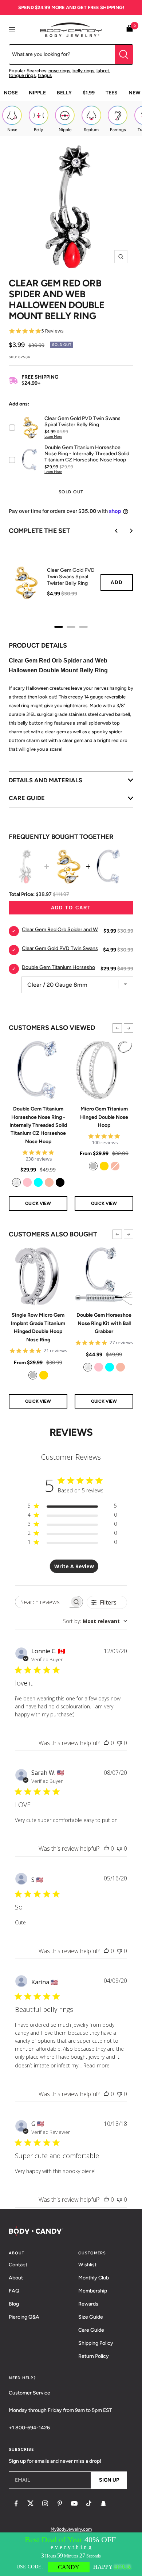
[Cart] (130, 30)
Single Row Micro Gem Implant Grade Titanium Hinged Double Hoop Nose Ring (38, 1327)
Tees (112, 93)
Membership (93, 2291)
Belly (64, 93)
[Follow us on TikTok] (89, 2503)
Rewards (88, 2304)
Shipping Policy (96, 2343)
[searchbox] (42, 1602)
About (16, 2278)
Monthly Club (94, 2278)
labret (103, 71)
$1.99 (89, 93)
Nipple (37, 93)
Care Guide (91, 2330)
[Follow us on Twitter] (31, 2503)
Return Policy (94, 2356)
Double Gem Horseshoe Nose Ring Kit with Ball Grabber (104, 1323)
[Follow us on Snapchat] (103, 2503)
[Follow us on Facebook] (16, 2503)
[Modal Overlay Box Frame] (71, 2554)
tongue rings (22, 75)
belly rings (83, 71)
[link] (16, 1182)
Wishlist (87, 2265)
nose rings (59, 71)
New (135, 93)
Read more (96, 2065)
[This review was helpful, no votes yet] (106, 1743)
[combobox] (95, 1621)
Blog (14, 2304)
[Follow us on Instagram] (45, 2503)
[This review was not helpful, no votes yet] (119, 1743)
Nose (11, 93)
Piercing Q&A (24, 2317)
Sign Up (109, 2480)
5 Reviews (53, 331)
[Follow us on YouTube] (74, 2503)
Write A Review (74, 1566)
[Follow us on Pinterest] (60, 2503)
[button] (117, 1028)
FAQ (14, 2291)
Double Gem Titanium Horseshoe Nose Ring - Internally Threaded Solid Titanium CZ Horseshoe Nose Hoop (38, 1125)
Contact (18, 2265)
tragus (45, 75)
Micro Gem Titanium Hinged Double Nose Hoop (104, 1117)
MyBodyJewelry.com (71, 2529)
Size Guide (91, 2317)
